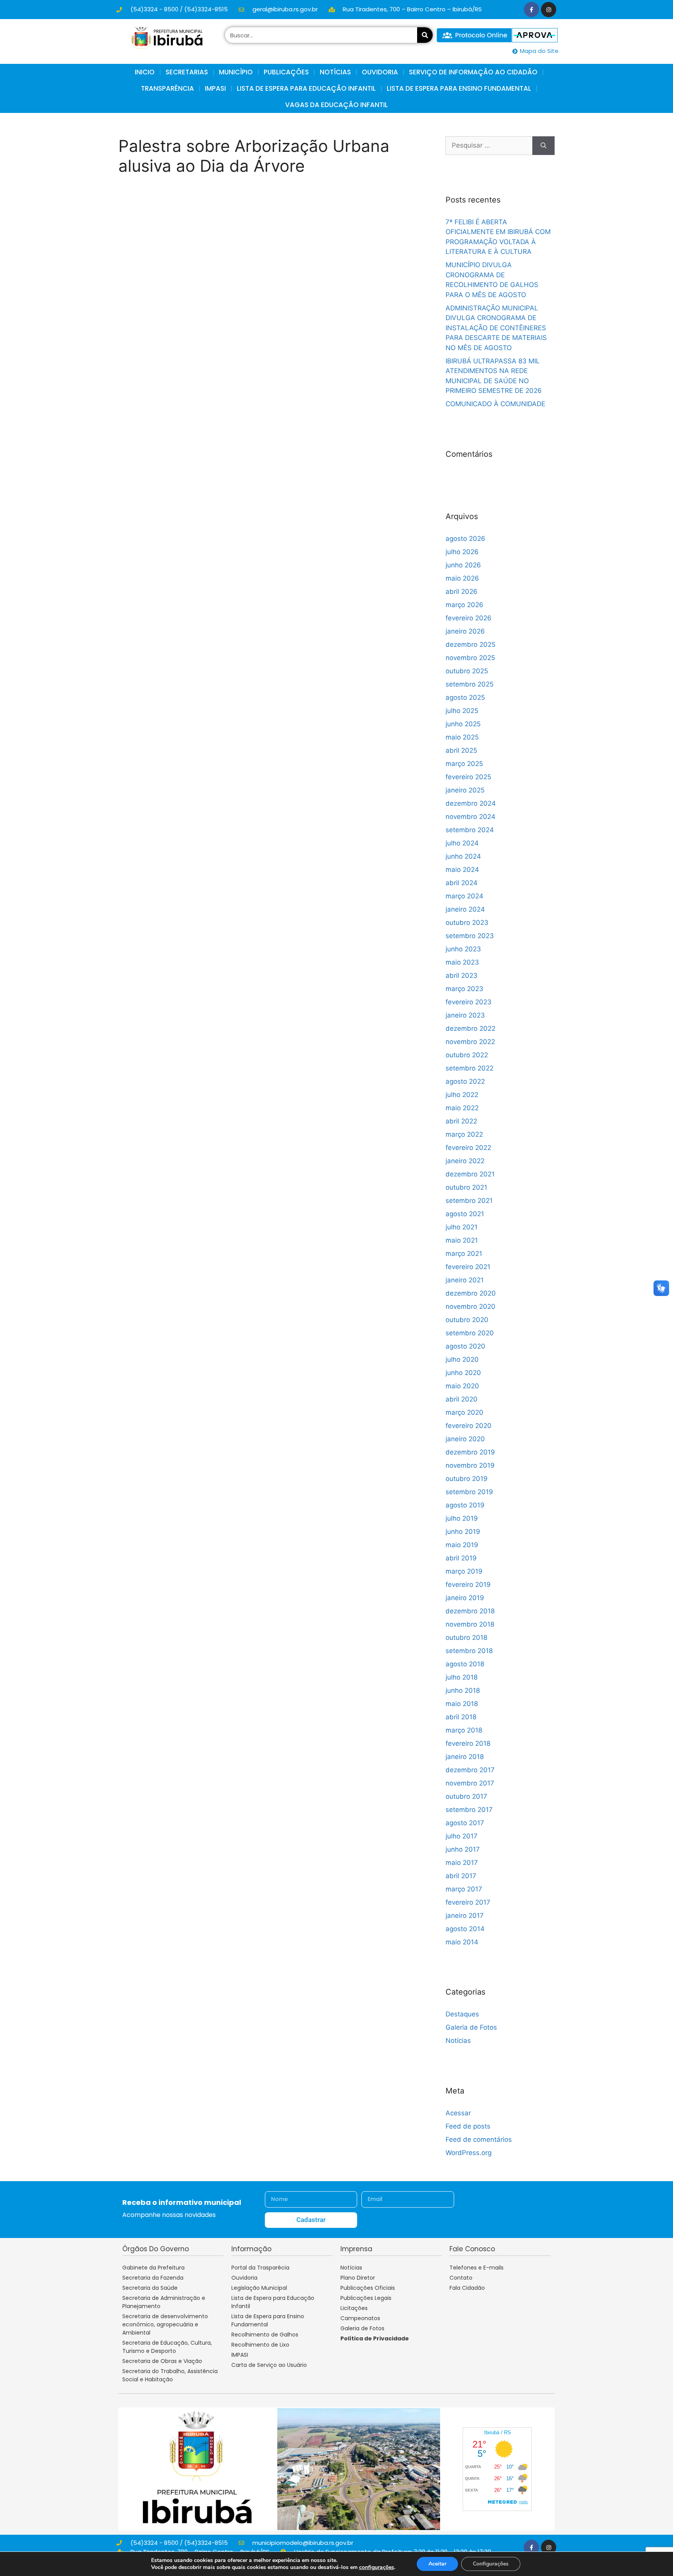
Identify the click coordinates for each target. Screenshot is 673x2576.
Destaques (462, 2014)
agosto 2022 (465, 1081)
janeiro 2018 (465, 1757)
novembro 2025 (470, 658)
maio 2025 (462, 737)
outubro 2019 (467, 1479)
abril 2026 (462, 592)
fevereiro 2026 (469, 618)
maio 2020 (462, 1386)
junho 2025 (463, 724)
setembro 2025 (470, 684)
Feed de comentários (479, 2139)
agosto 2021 (465, 1214)
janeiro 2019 (465, 1598)
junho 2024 (463, 856)
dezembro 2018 (470, 1611)
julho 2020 (462, 1359)
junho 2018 (463, 1690)
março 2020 (464, 1412)
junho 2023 (463, 949)
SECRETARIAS (187, 72)
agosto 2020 (465, 1346)
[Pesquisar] (425, 35)
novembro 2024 (470, 817)
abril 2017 (461, 1876)
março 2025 (464, 764)
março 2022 (464, 1134)
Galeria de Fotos (471, 2027)
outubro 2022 (467, 1055)
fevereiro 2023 (469, 1002)
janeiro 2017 (465, 1916)
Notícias (458, 2041)
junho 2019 (463, 1532)
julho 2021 (462, 1227)
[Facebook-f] (531, 10)
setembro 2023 (470, 936)
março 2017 (464, 1889)
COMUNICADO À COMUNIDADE (495, 404)
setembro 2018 (469, 1651)
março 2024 (464, 896)
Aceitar (437, 2564)
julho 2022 (462, 1095)
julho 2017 (462, 1836)
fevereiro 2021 (468, 1267)
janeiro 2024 (465, 909)
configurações (377, 2567)
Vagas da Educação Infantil (336, 105)
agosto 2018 (465, 1664)
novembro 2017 (470, 1783)
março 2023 (464, 989)
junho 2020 (463, 1373)
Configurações (491, 2564)
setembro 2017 (469, 1810)
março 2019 (464, 1571)
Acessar (458, 2113)
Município (236, 72)
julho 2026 (462, 552)
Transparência (167, 88)
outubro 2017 (466, 1796)
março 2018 (464, 1730)
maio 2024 (462, 870)
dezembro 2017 (470, 1770)
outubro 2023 (467, 923)
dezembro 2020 (471, 1293)
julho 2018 (462, 1677)
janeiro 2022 (465, 1161)
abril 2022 (461, 1121)
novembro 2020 (470, 1306)
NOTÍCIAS (335, 72)
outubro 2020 (467, 1320)
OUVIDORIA (380, 72)
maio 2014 (462, 1942)
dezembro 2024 (471, 803)
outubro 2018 (466, 1638)
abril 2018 (461, 1717)
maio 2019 (462, 1545)
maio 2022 (462, 1108)
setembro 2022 (470, 1068)
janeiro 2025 (465, 790)
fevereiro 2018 (468, 1743)
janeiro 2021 (465, 1280)
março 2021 (464, 1254)
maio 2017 (462, 1863)
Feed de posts (468, 2126)
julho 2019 (462, 1518)
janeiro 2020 (465, 1439)
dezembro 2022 (470, 1028)
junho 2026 (463, 565)
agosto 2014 (465, 1929)
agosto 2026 (465, 539)
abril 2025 (461, 750)
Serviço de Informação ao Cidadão (473, 72)
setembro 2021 (469, 1201)
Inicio (145, 72)
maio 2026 (462, 578)
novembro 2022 (470, 1042)
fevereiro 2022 (468, 1148)
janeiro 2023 (465, 1015)
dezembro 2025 (470, 644)
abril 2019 (461, 1558)
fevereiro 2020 (469, 1426)
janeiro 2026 (465, 631)
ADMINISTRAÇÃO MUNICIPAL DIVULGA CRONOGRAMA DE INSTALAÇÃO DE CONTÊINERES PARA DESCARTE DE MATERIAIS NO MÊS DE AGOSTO (496, 328)
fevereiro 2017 (468, 1902)
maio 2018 (462, 1704)
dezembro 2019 (470, 1452)
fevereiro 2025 (468, 777)
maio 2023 (462, 962)
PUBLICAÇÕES (286, 72)
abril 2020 (462, 1399)
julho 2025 (462, 711)
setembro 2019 (469, 1492)
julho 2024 (462, 843)
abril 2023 (462, 975)
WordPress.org (469, 2153)
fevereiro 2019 (468, 1585)
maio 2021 (462, 1240)
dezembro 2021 (470, 1174)
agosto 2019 (465, 1505)
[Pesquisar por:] (489, 146)
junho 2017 (463, 1849)
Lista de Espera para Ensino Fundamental (459, 88)
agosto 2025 (465, 697)
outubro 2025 (467, 671)
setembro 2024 (470, 830)
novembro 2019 (470, 1465)
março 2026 (464, 605)
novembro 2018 (470, 1624)
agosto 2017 (465, 1823)
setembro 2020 (470, 1333)
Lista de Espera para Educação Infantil (306, 88)
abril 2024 (462, 883)
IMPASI (215, 88)
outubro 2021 (466, 1187)
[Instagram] (549, 10)
